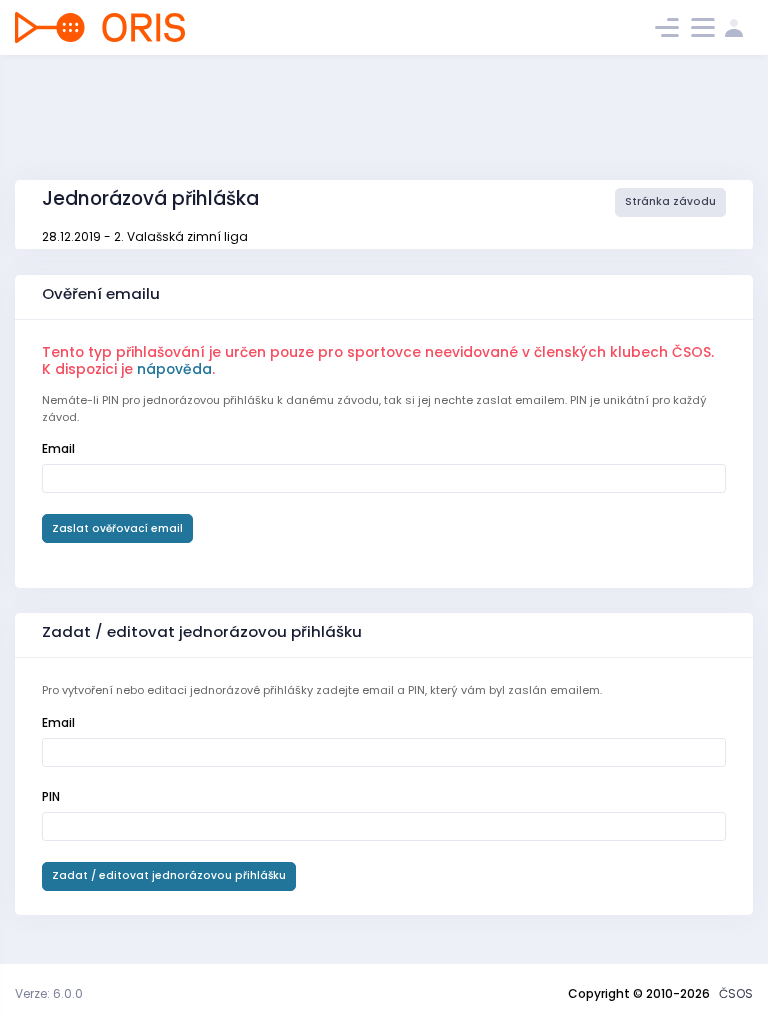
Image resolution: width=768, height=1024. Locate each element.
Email (58, 448)
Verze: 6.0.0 (49, 993)
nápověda (174, 369)
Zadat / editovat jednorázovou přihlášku (169, 875)
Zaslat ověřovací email (117, 528)
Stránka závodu (670, 201)
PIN (51, 796)
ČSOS (736, 993)
